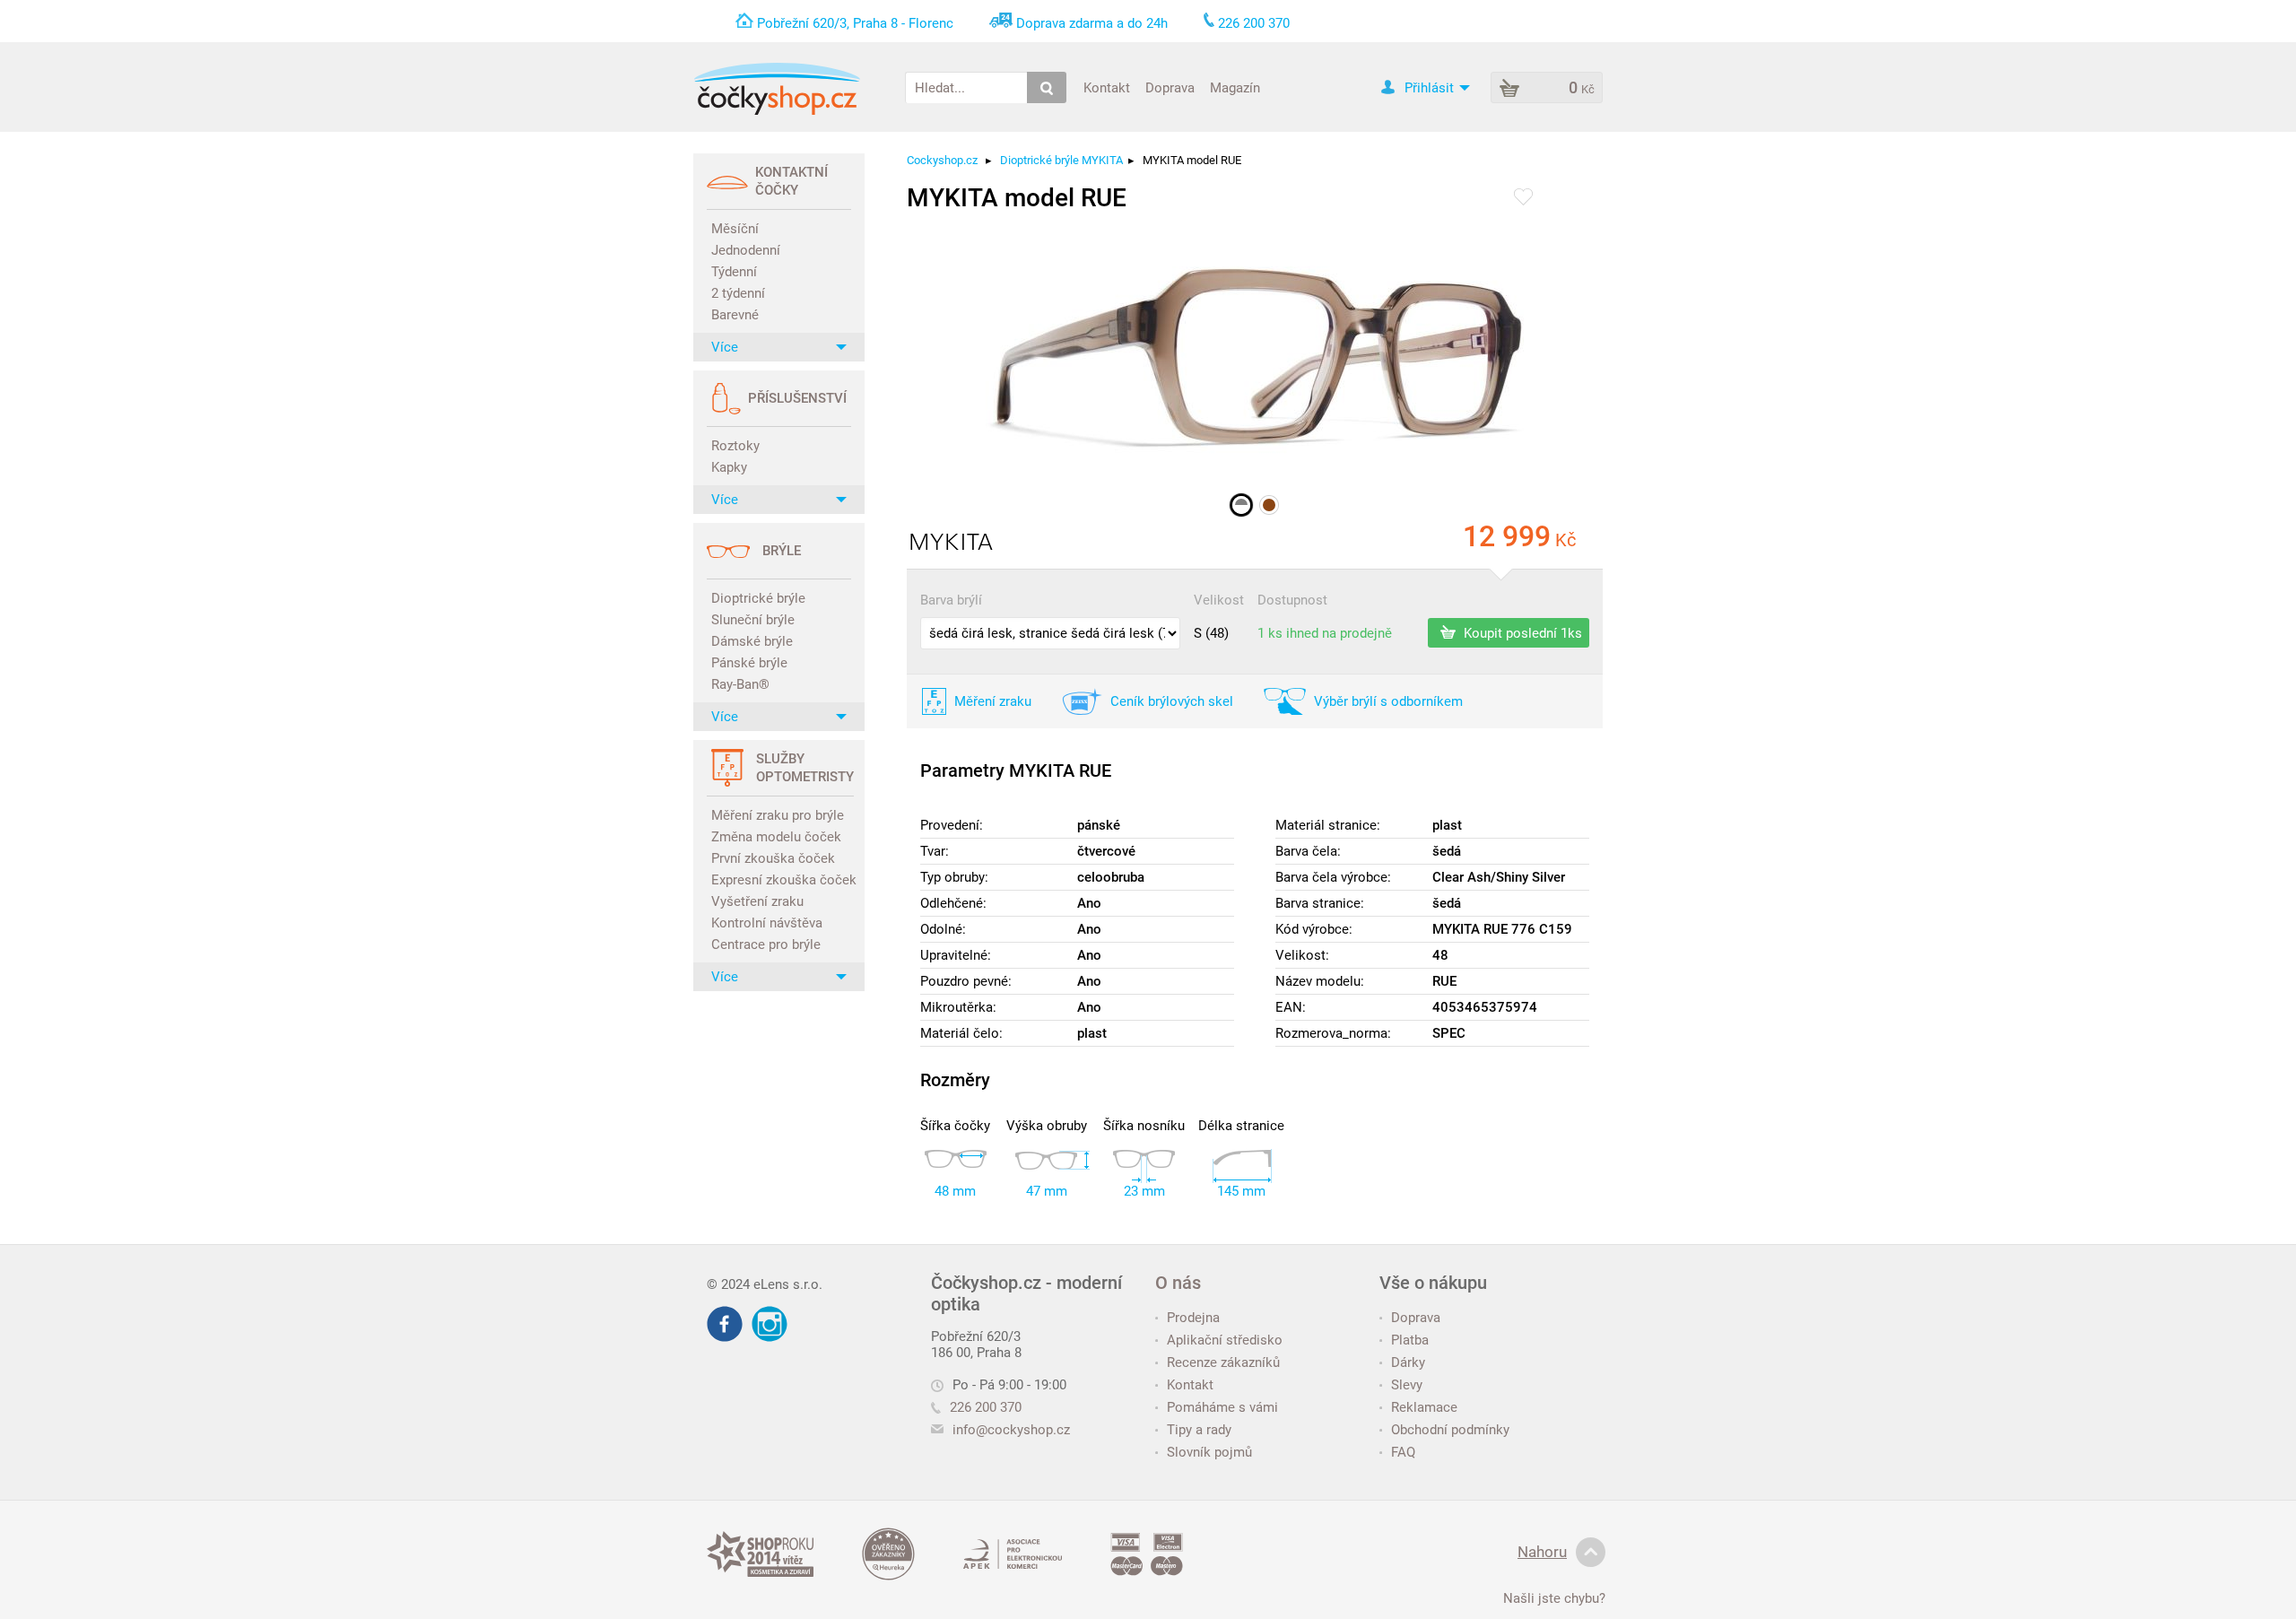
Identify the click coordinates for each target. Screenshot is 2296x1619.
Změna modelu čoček (776, 837)
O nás (1178, 1283)
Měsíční (735, 229)
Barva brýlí (951, 600)
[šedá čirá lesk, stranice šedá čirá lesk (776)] (1241, 505)
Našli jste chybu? (1554, 1598)
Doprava (1170, 87)
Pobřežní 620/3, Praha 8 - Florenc (855, 23)
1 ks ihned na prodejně (1325, 633)
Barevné (735, 315)
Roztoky (735, 446)
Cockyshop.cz (942, 160)
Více (725, 347)
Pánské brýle (749, 663)
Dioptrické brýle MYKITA (1061, 160)
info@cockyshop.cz (1011, 1430)
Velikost (1219, 600)
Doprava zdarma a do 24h (1092, 23)
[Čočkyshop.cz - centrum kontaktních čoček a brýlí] (777, 89)
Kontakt (1107, 87)
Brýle (782, 551)
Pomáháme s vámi (1222, 1407)
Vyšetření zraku (757, 901)
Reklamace (1424, 1407)
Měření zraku (993, 701)
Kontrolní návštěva (767, 923)
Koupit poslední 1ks (1521, 632)
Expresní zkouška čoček (781, 880)
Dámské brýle (752, 641)
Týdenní (734, 272)
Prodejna (1193, 1318)
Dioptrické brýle (758, 598)
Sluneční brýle (753, 620)
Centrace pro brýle (766, 944)
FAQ (1403, 1452)
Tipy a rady (1199, 1430)
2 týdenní (738, 293)
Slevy (1407, 1385)
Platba (1410, 1340)
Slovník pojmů (1209, 1452)
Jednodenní (746, 250)
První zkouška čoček (773, 858)
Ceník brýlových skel (1172, 701)
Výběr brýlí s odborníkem (1388, 701)
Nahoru (1542, 1552)
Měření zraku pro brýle (778, 815)
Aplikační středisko (1225, 1340)
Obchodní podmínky (1450, 1430)
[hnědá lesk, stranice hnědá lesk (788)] (1269, 505)
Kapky (729, 467)
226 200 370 (986, 1407)
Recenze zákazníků (1223, 1362)
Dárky (1408, 1362)
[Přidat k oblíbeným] (1523, 198)
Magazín (1235, 87)
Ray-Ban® (740, 684)
